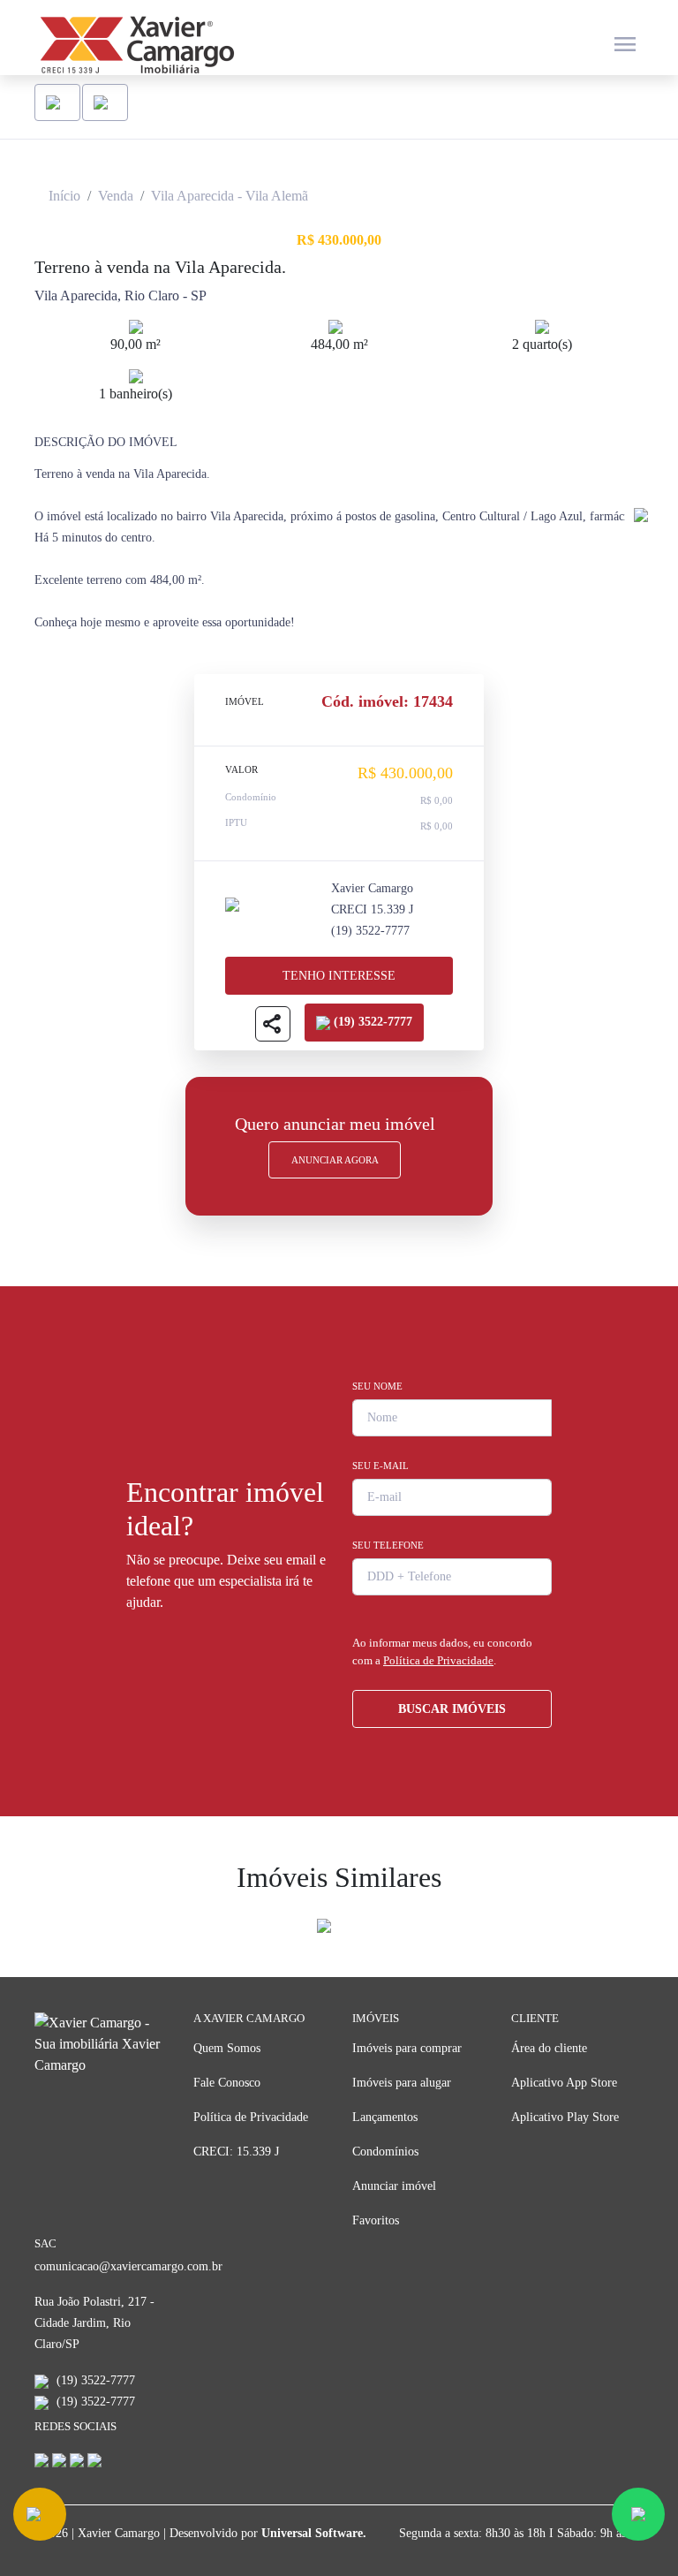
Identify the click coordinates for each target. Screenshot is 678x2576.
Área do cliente (549, 2048)
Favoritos (376, 2220)
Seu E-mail (380, 1466)
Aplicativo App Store (564, 2083)
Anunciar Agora (335, 1160)
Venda (116, 196)
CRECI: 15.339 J (236, 2152)
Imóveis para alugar (402, 2083)
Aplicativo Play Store (565, 2117)
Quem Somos (227, 2048)
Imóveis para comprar (407, 2048)
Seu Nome (377, 1386)
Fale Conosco (227, 2083)
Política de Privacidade (438, 1660)
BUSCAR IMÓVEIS (452, 1709)
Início (64, 196)
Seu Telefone (388, 1545)
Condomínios (385, 2152)
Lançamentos (385, 2117)
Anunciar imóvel (394, 2186)
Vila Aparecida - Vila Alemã (230, 196)
